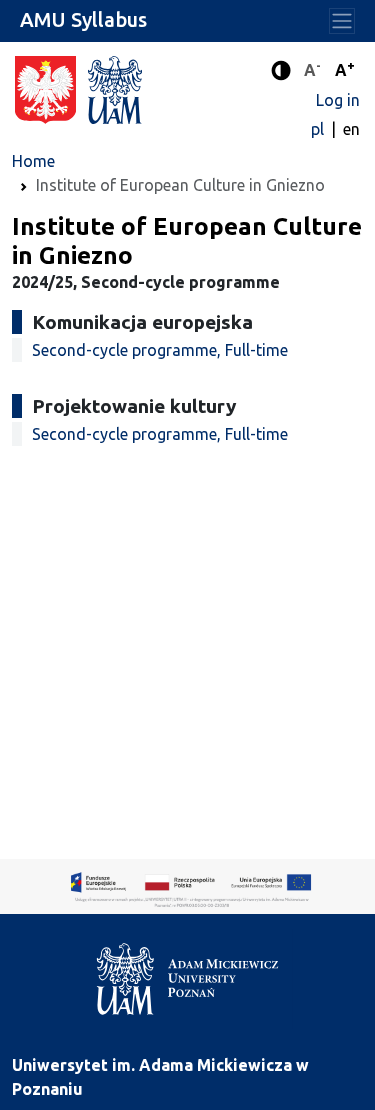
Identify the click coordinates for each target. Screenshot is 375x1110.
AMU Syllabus (83, 19)
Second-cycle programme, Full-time (160, 350)
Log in (338, 100)
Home (33, 161)
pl (319, 129)
